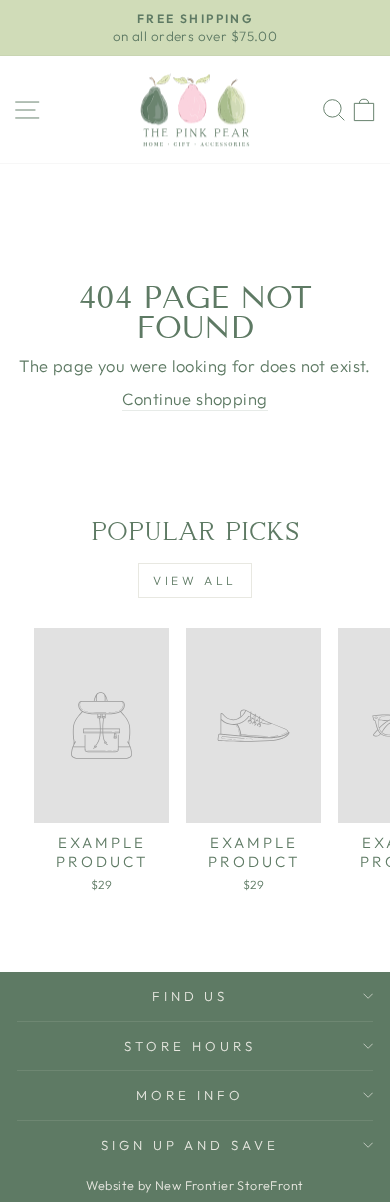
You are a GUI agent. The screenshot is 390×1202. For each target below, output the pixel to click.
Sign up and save (190, 1145)
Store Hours (190, 1046)
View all (195, 580)
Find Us (190, 996)
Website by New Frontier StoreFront (194, 1185)
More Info (190, 1095)
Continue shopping (194, 398)
